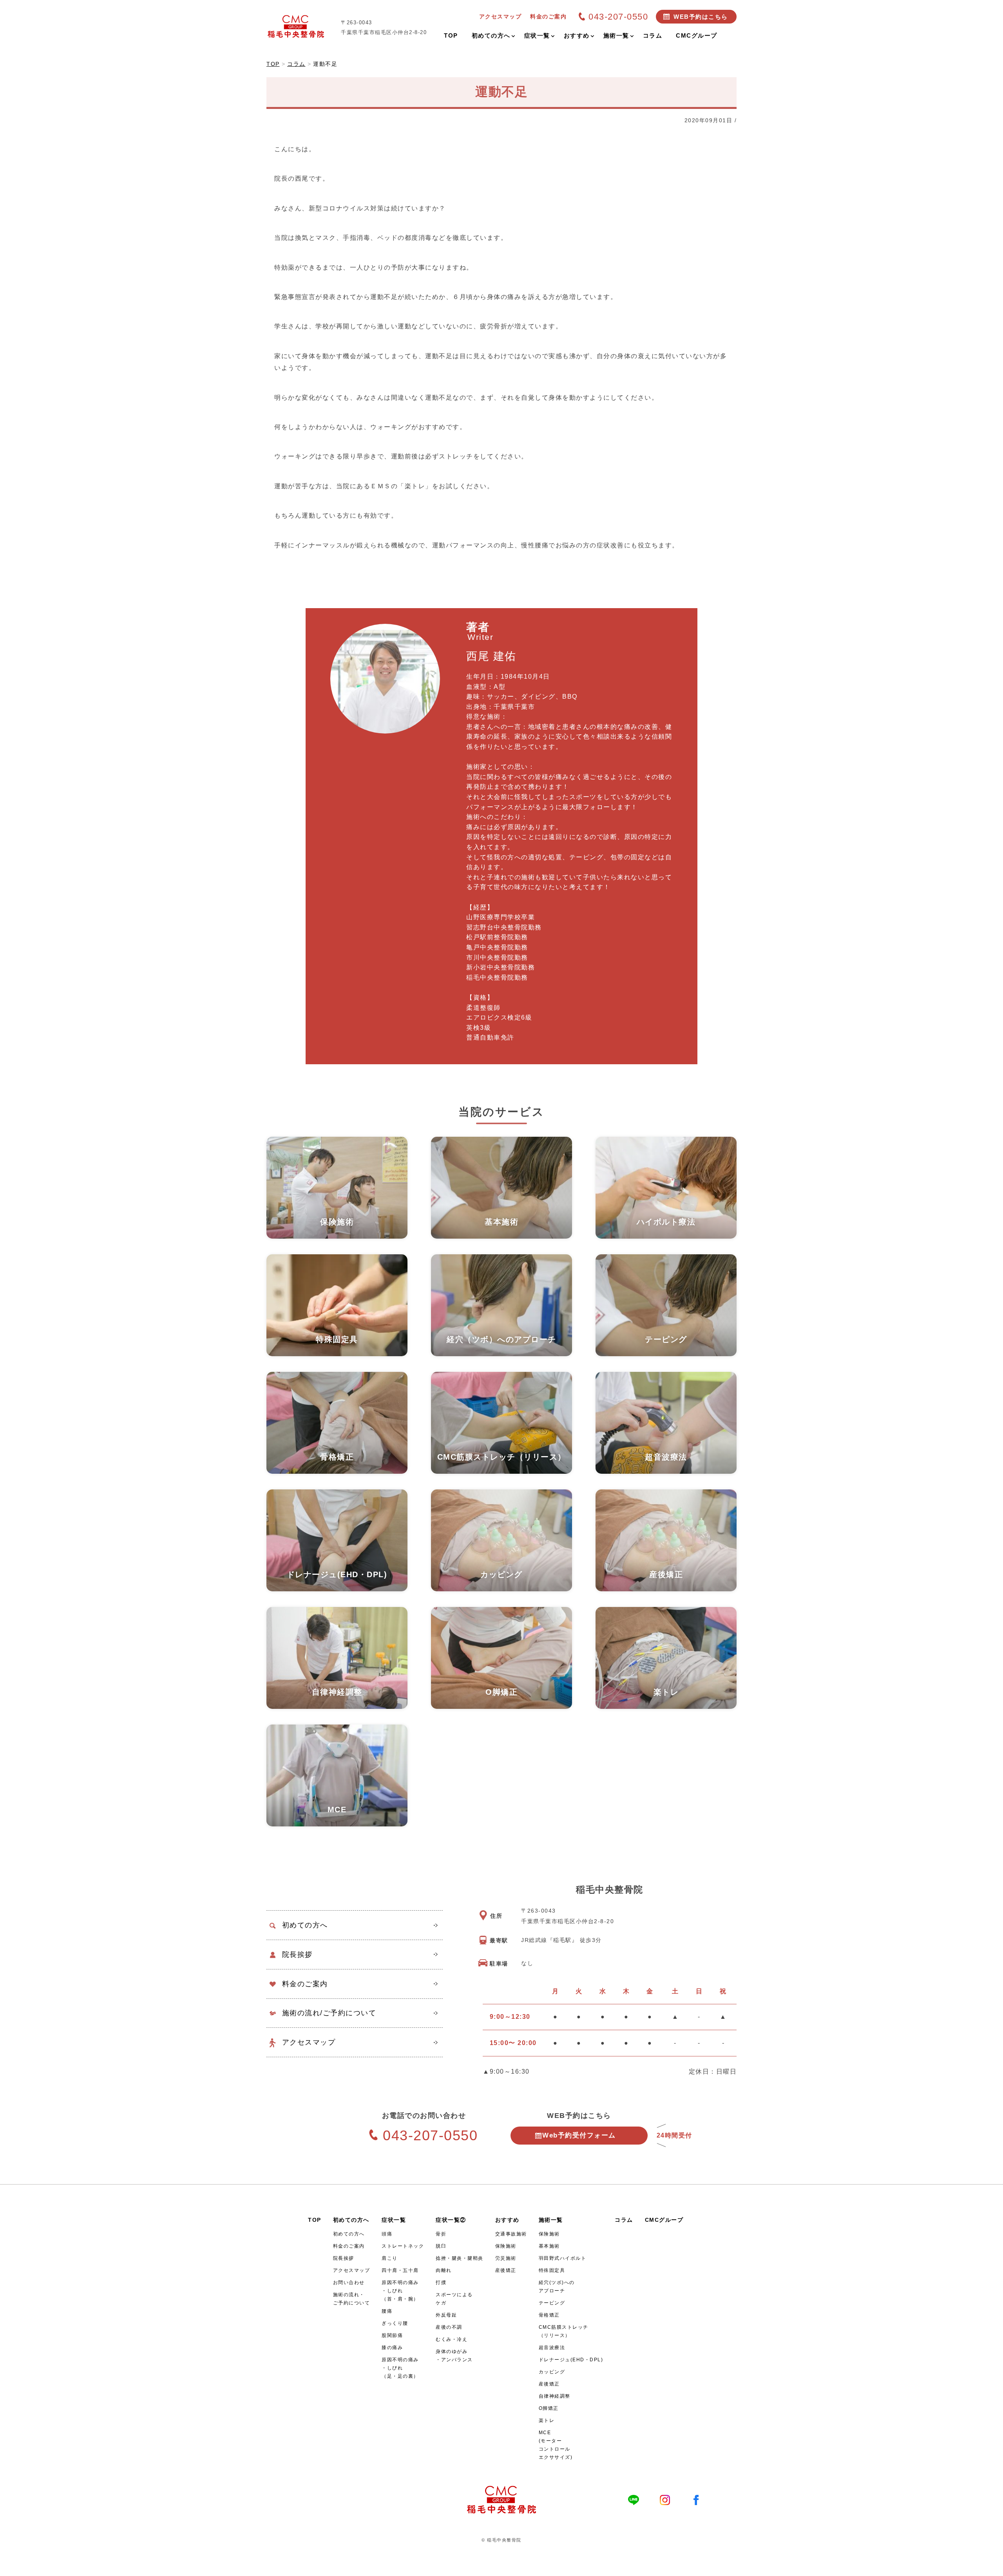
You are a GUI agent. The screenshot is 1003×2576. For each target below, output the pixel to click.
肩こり (390, 2258)
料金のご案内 (305, 1984)
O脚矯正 (549, 2408)
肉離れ (444, 2270)
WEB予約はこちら (701, 17)
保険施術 (506, 2246)
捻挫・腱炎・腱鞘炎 (460, 2258)
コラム (624, 2220)
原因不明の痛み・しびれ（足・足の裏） (400, 2368)
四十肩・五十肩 (400, 2270)
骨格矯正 (549, 2315)
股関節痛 (392, 2335)
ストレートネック (403, 2246)
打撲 (441, 2283)
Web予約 (579, 2135)
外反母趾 (446, 2315)
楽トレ (547, 2420)
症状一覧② (451, 2220)
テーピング (552, 2303)
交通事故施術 (511, 2234)
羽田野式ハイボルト (563, 2258)
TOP (315, 2220)
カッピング (552, 2372)
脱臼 (441, 2246)
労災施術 (506, 2258)
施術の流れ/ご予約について (329, 2013)
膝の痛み (392, 2348)
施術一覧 (551, 2220)
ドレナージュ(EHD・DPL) (571, 2360)
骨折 (441, 2234)
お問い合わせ (349, 2283)
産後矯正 (506, 2270)
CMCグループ (664, 2220)
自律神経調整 (555, 2396)
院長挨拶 (297, 1955)
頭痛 (387, 2234)
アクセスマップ (309, 2042)
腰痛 (387, 2311)
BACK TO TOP (992, 2565)
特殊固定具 (552, 2270)
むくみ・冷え (452, 2339)
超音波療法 (552, 2348)
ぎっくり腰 (395, 2323)
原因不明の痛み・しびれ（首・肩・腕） (400, 2291)
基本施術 (549, 2246)
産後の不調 (449, 2327)
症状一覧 (394, 2220)
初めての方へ (305, 1925)
